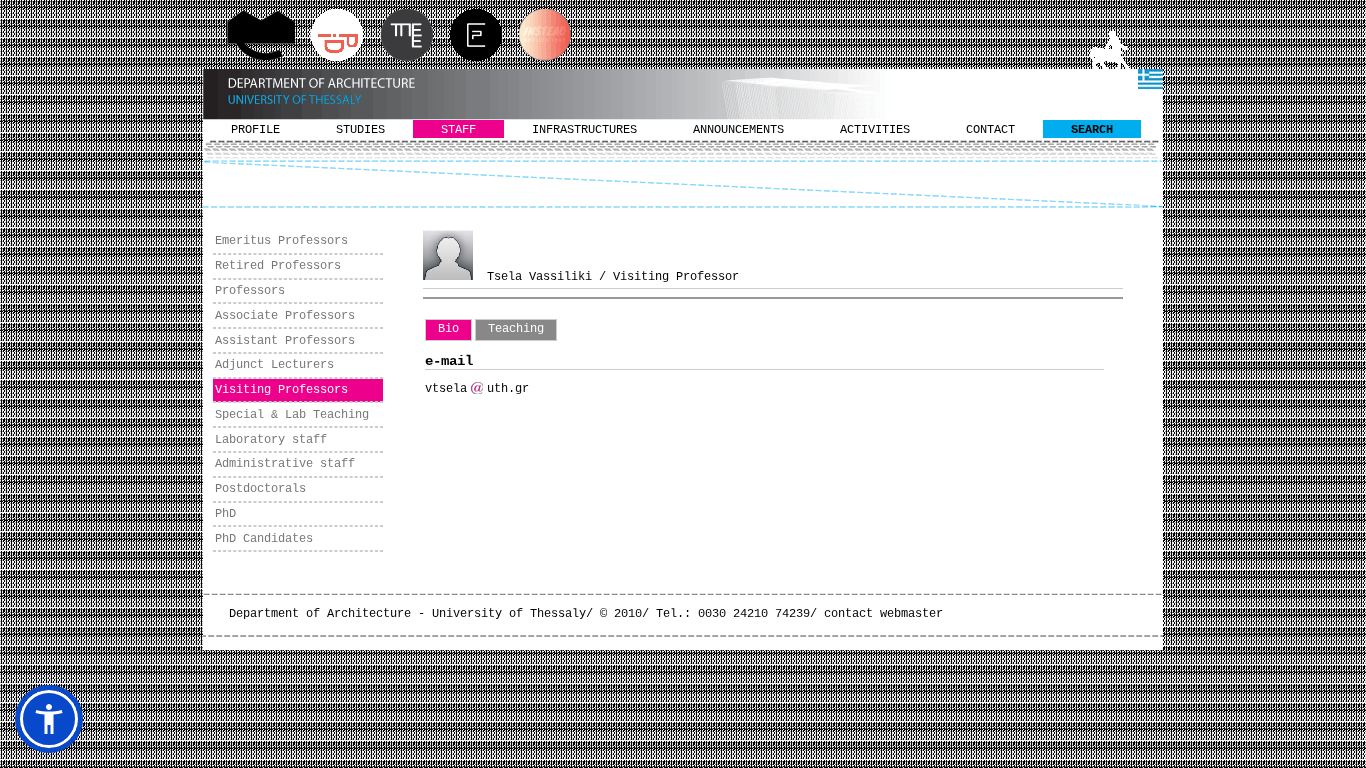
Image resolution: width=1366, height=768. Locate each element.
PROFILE (255, 130)
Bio (448, 329)
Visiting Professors (281, 390)
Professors (250, 291)
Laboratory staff (271, 440)
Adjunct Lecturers (274, 365)
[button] (49, 719)
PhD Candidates (264, 539)
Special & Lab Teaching (292, 415)
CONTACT (990, 130)
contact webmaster (883, 614)
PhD (225, 514)
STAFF (458, 130)
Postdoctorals (260, 489)
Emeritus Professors (281, 241)
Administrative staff (285, 464)
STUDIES (360, 130)
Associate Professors (285, 316)
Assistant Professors (285, 341)
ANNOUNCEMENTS (738, 130)
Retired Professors (278, 266)
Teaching (516, 329)
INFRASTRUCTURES (584, 130)
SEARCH (1092, 130)
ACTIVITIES (875, 130)
